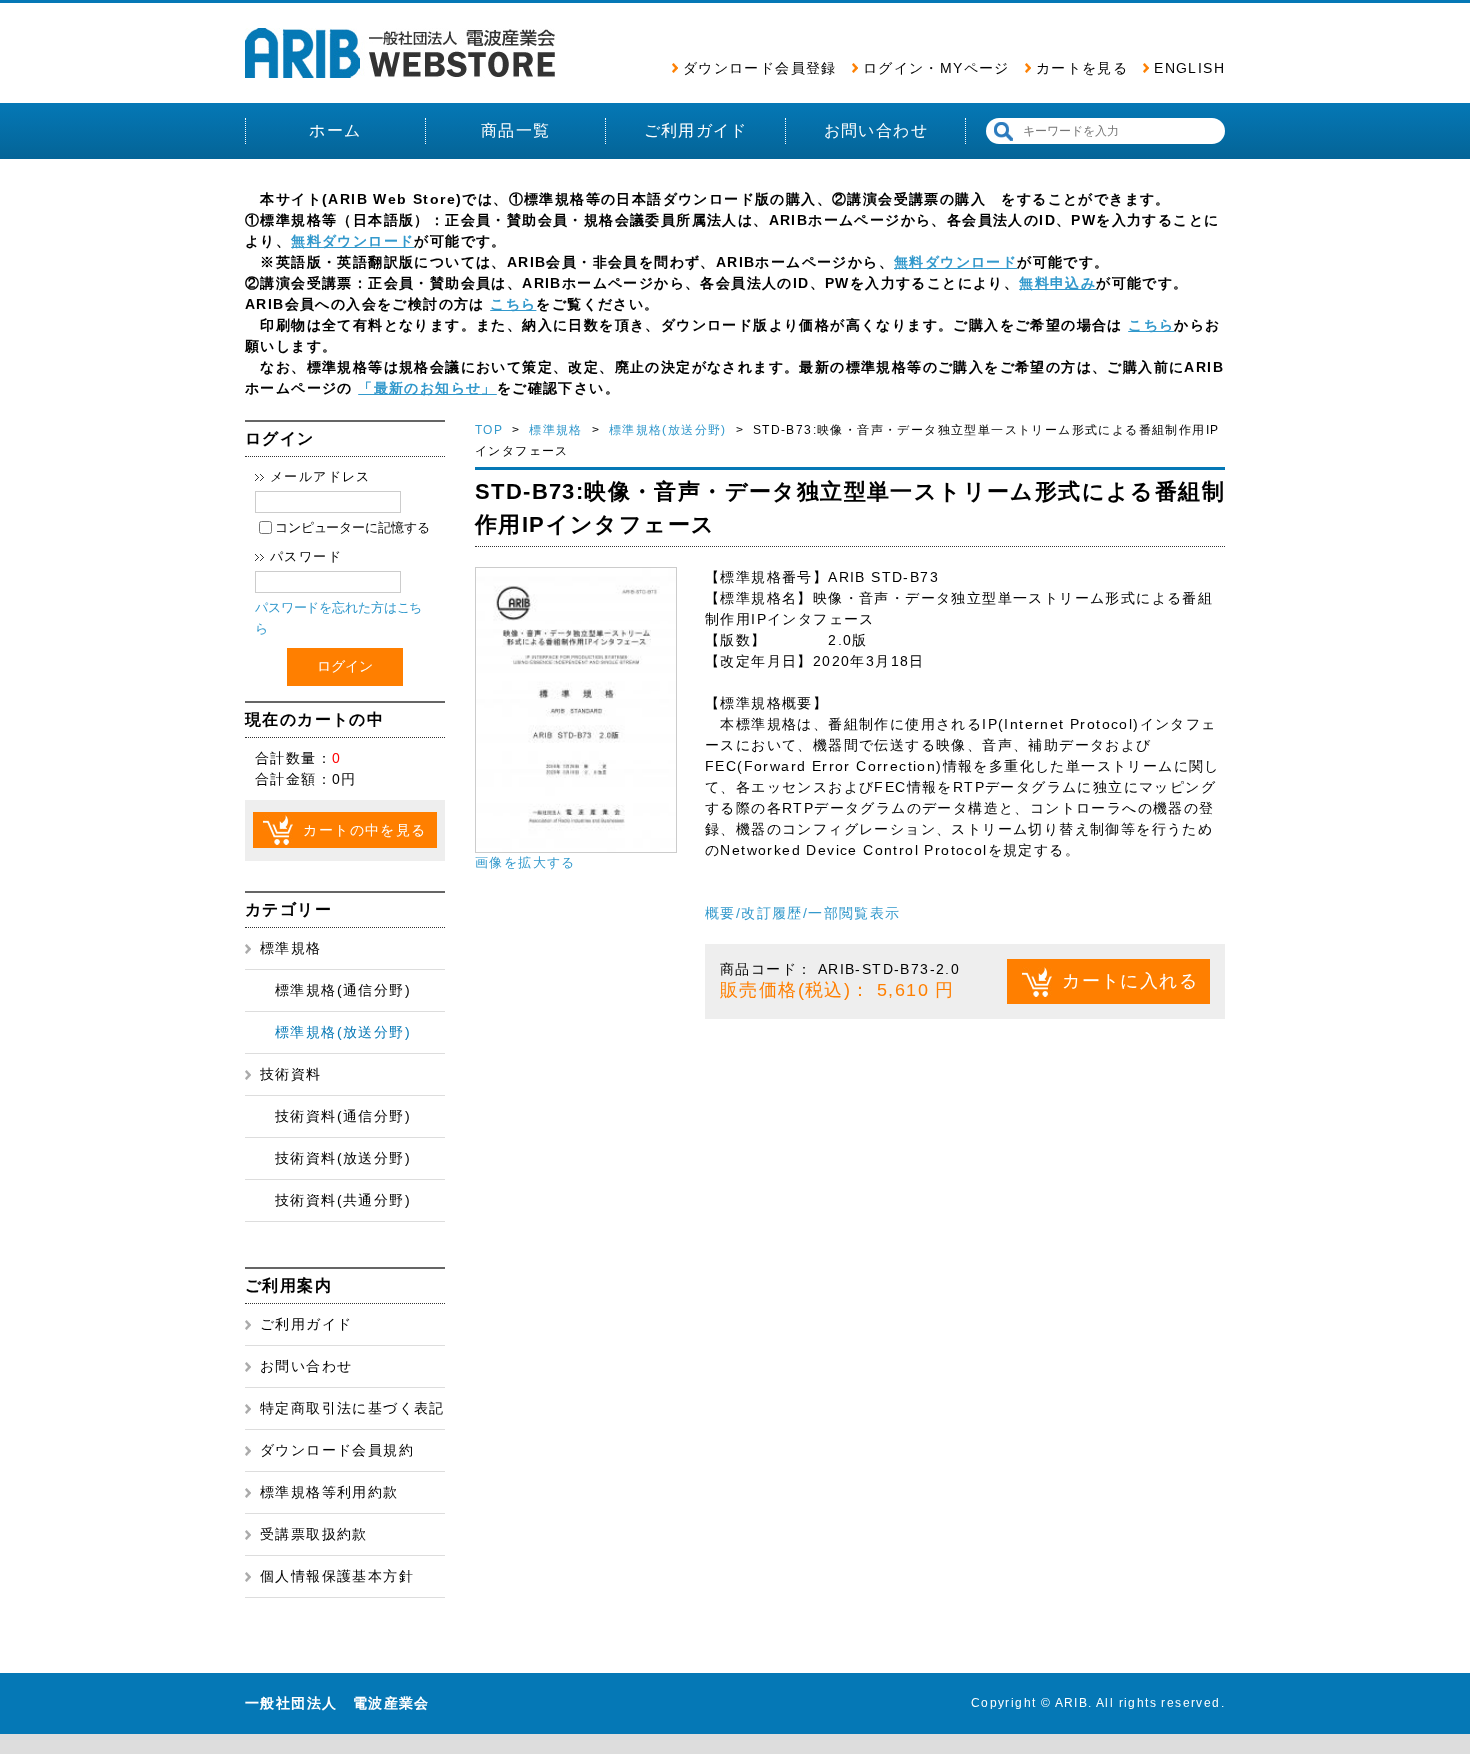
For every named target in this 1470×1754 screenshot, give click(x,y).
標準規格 (291, 948)
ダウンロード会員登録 (760, 68)
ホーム (335, 130)
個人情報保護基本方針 (337, 1576)
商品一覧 (516, 130)
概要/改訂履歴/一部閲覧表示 (803, 913)
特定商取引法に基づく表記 (352, 1408)
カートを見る (1082, 68)
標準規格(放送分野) (343, 1032)
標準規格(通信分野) (343, 990)
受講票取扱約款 (314, 1534)
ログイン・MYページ (936, 68)
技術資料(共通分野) (343, 1200)
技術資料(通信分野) (343, 1116)
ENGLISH (1189, 68)
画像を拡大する (525, 863)
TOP (489, 430)
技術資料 (291, 1074)
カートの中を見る (364, 830)
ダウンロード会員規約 (337, 1450)
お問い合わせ (876, 130)
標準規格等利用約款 (329, 1492)
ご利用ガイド (696, 130)
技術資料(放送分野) (343, 1158)
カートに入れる (1130, 981)
